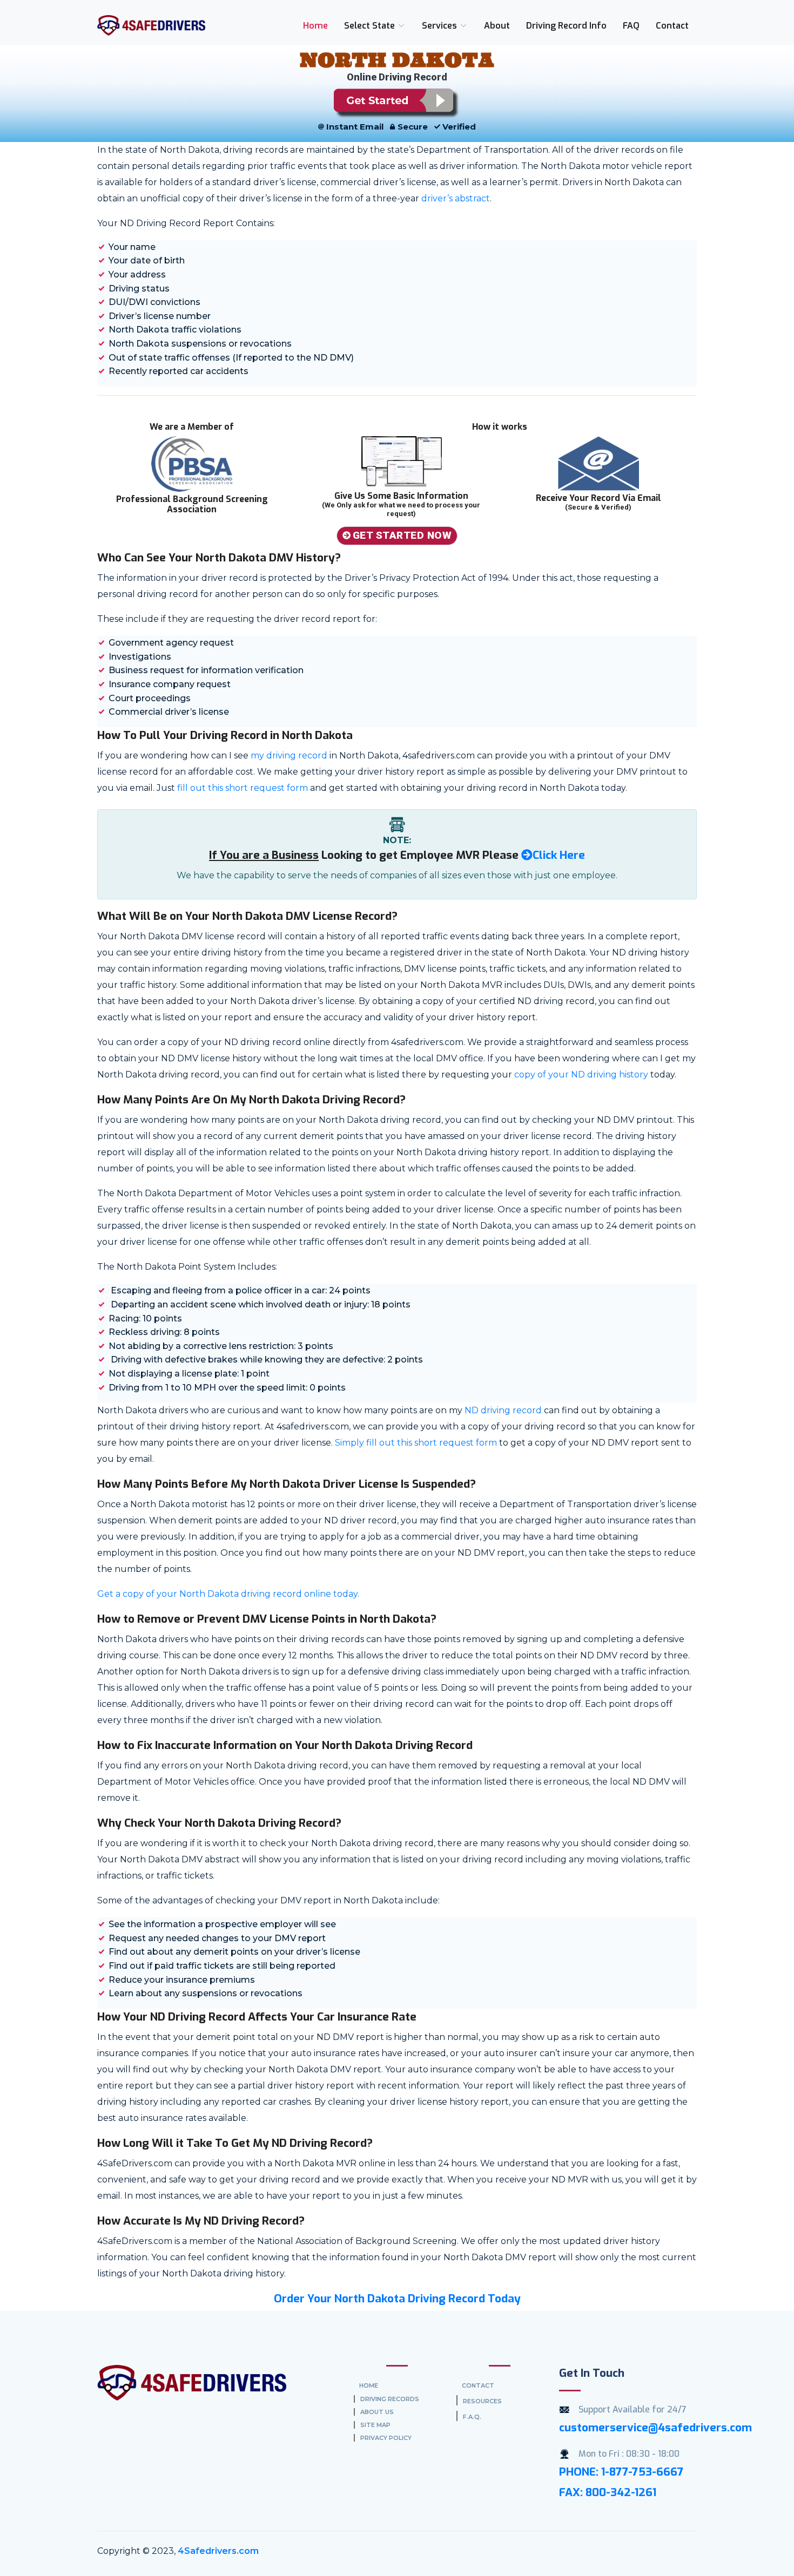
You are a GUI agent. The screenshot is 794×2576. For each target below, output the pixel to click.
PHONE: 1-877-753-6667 (621, 2472)
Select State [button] (371, 26)
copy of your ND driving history (581, 1075)
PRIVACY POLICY (386, 2438)
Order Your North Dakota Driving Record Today (397, 2299)
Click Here (559, 855)
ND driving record (503, 1410)
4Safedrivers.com (218, 2551)
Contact (672, 26)
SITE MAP (375, 2425)
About (497, 26)
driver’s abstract (456, 198)
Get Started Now (402, 535)
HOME (369, 2385)
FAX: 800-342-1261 (608, 2492)
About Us (377, 2412)
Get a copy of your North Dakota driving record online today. (228, 1594)
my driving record (289, 755)
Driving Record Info (566, 26)
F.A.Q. (472, 2417)
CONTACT (478, 2385)
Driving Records (390, 2399)
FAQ (631, 26)
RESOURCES (482, 2401)
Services (440, 26)
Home (315, 26)
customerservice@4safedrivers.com (655, 2428)
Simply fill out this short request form (416, 1443)
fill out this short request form (241, 788)
